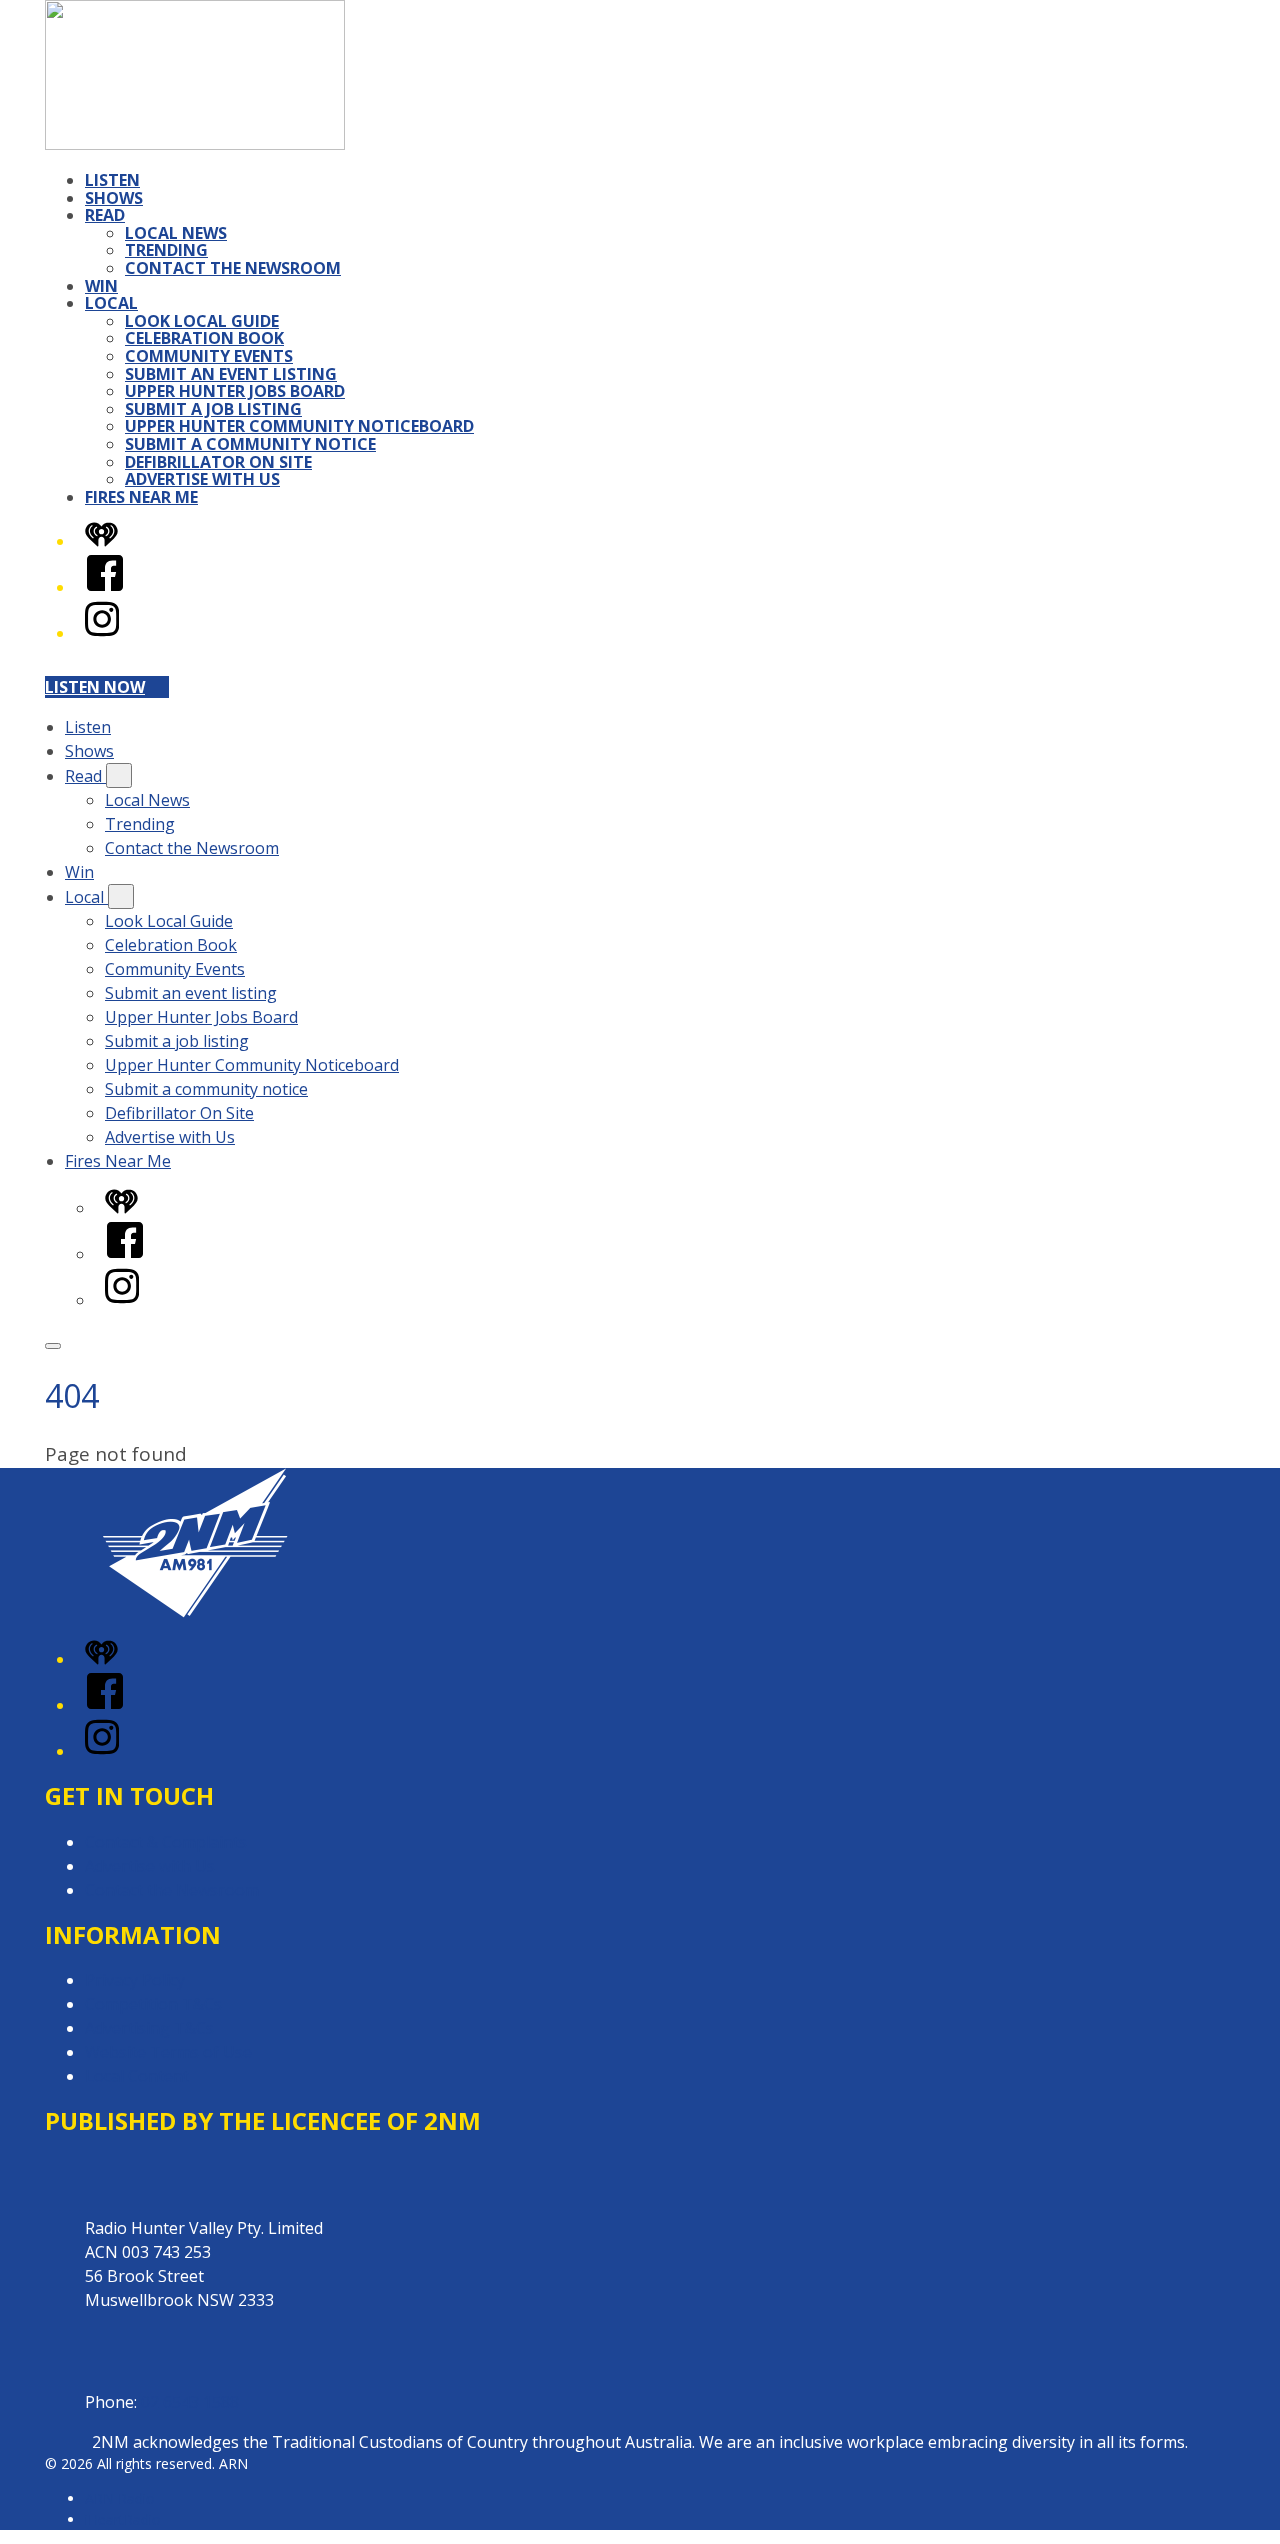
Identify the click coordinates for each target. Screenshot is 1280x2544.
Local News (176, 233)
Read (105, 215)
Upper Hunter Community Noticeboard (299, 426)
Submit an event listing (231, 374)
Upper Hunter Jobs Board (235, 391)
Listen (112, 180)
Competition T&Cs (153, 2004)
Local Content (137, 2076)
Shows (114, 198)
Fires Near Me (141, 497)
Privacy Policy (135, 1980)
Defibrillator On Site (218, 462)
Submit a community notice (250, 444)
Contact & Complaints (166, 1842)
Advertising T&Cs (149, 2028)
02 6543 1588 (190, 2402)
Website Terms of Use (168, 2052)
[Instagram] (102, 633)
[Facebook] (105, 587)
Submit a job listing (213, 409)
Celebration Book (204, 338)
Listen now (95, 687)
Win (101, 286)
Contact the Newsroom (233, 268)
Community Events (209, 356)
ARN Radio (120, 2498)
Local (111, 303)
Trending (166, 250)
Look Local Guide (202, 321)
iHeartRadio (123, 2519)
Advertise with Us (202, 479)
